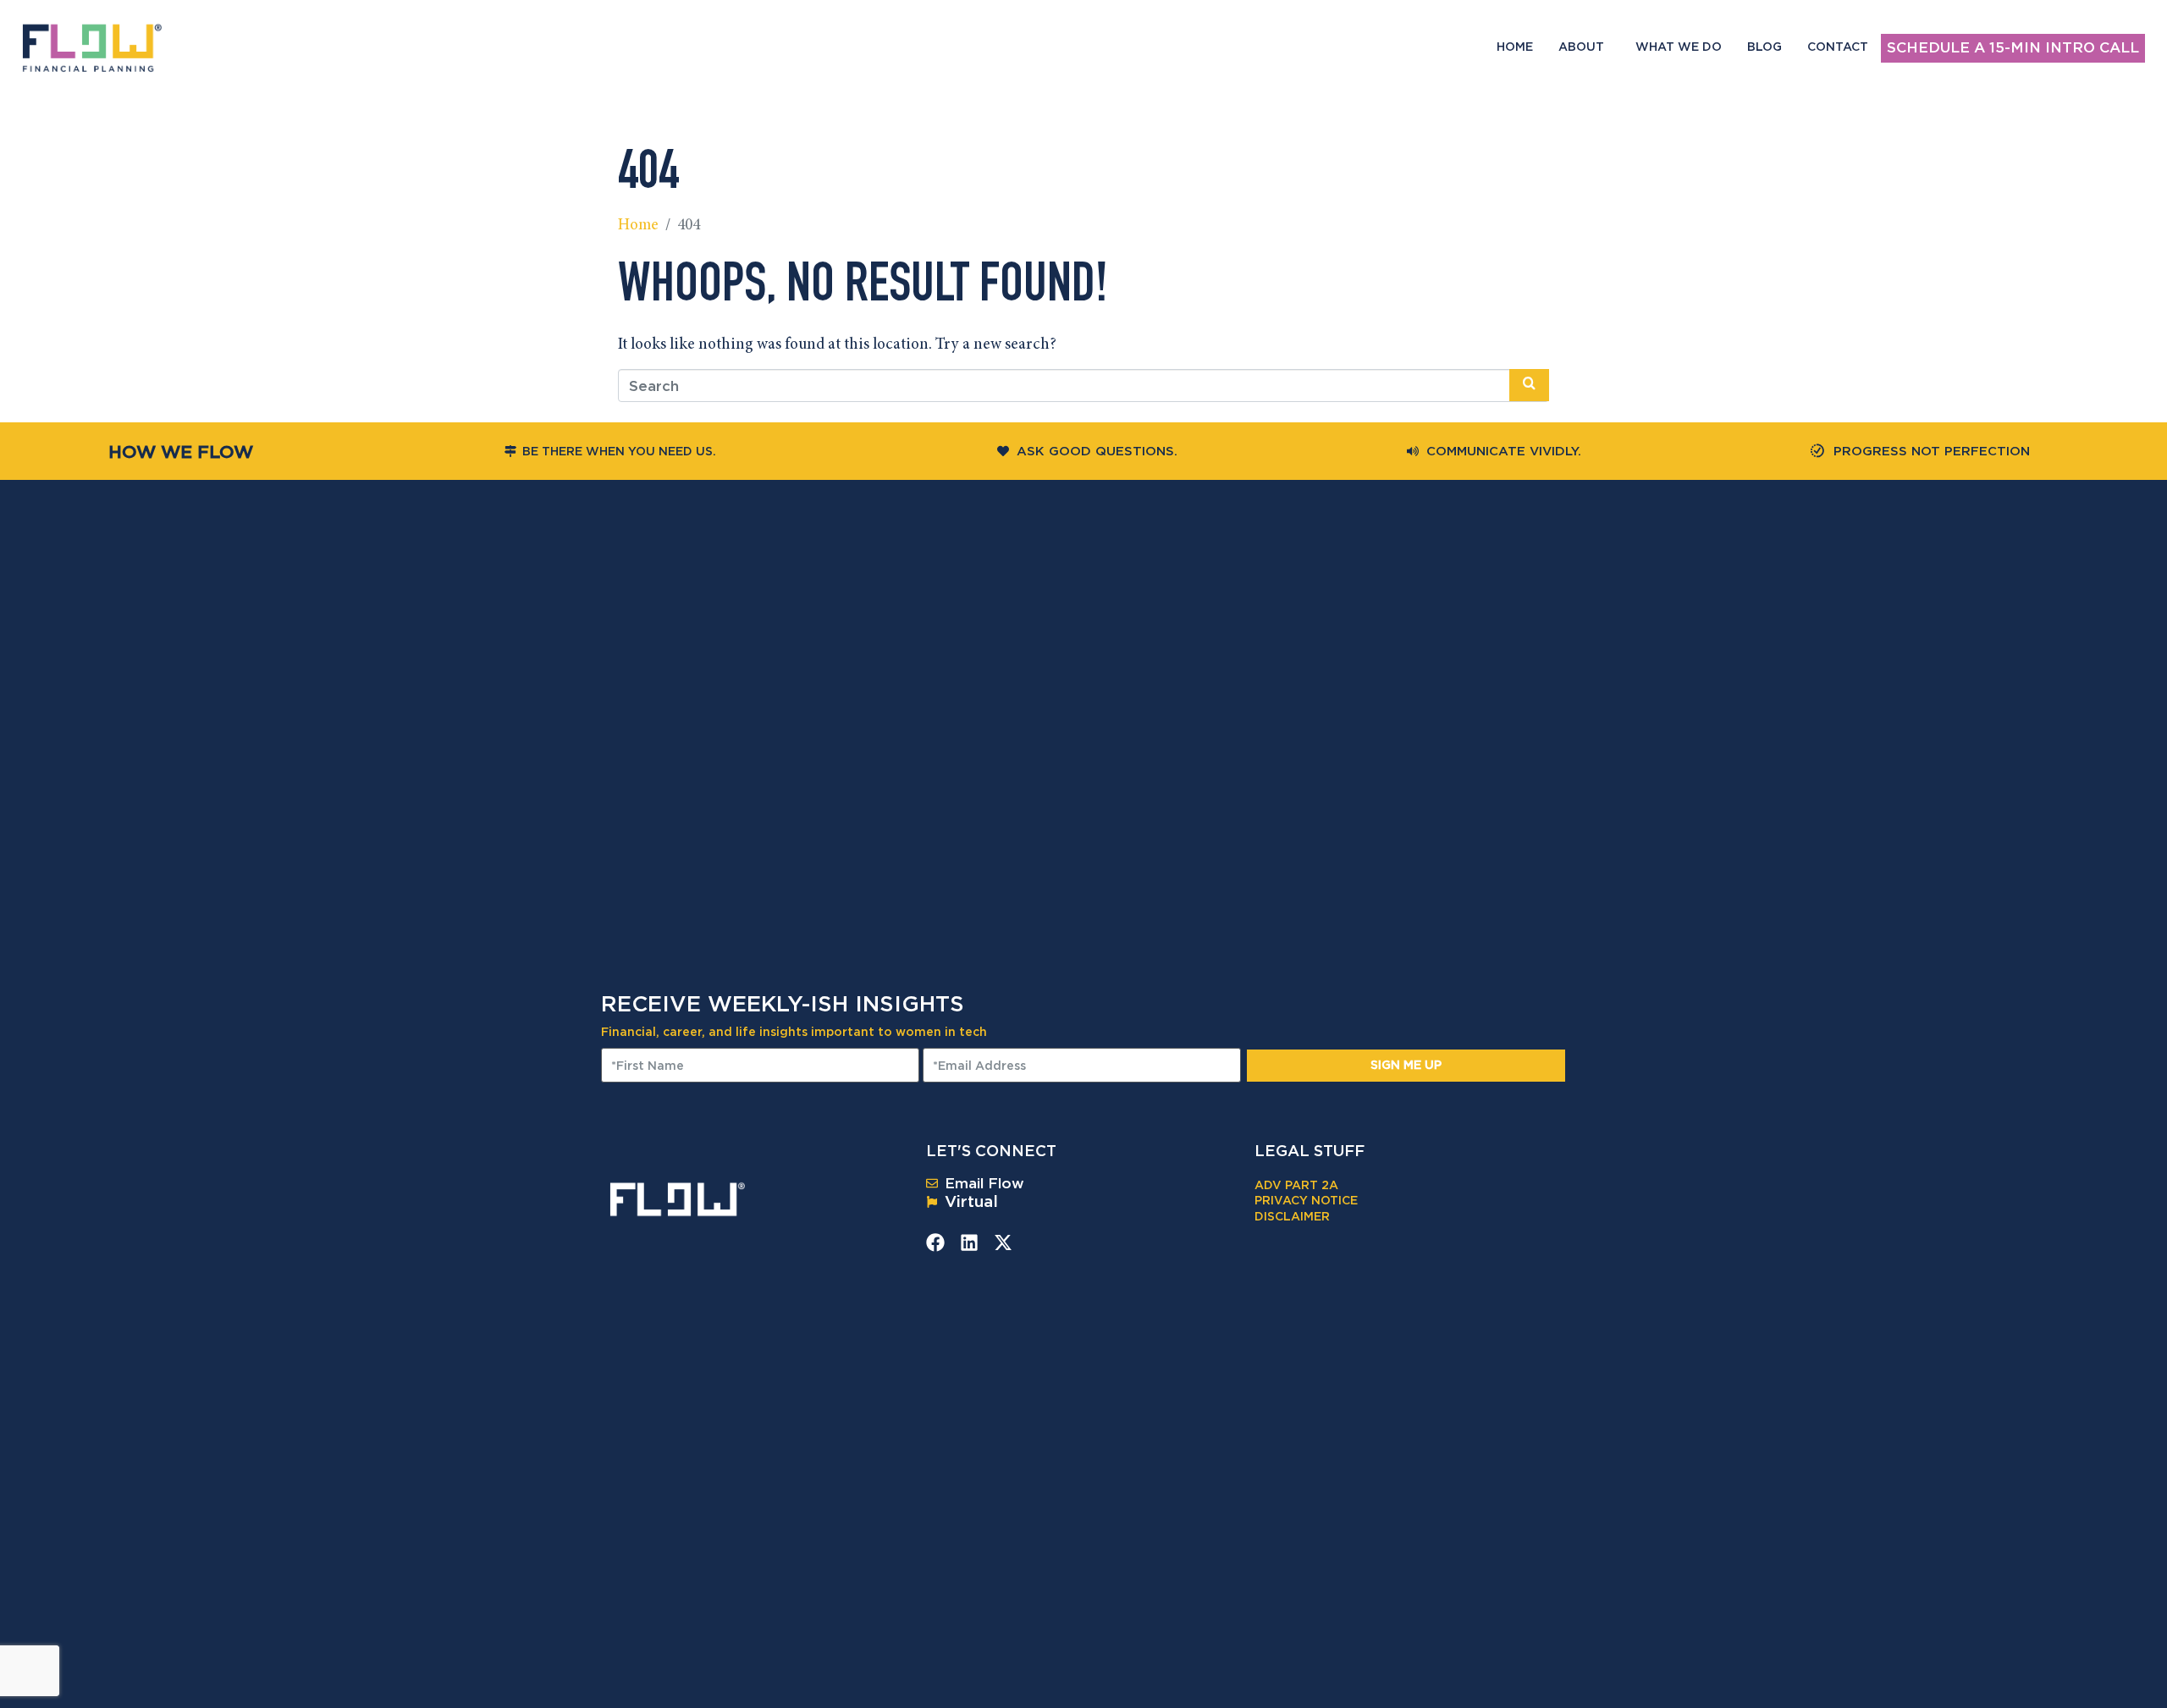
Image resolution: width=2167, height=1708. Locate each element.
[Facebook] (935, 1242)
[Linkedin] (969, 1242)
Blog (1764, 46)
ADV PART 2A (1296, 1185)
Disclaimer (1292, 1216)
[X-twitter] (1003, 1242)
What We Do (1679, 46)
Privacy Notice (1306, 1200)
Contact (1838, 46)
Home (1515, 46)
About (1581, 46)
